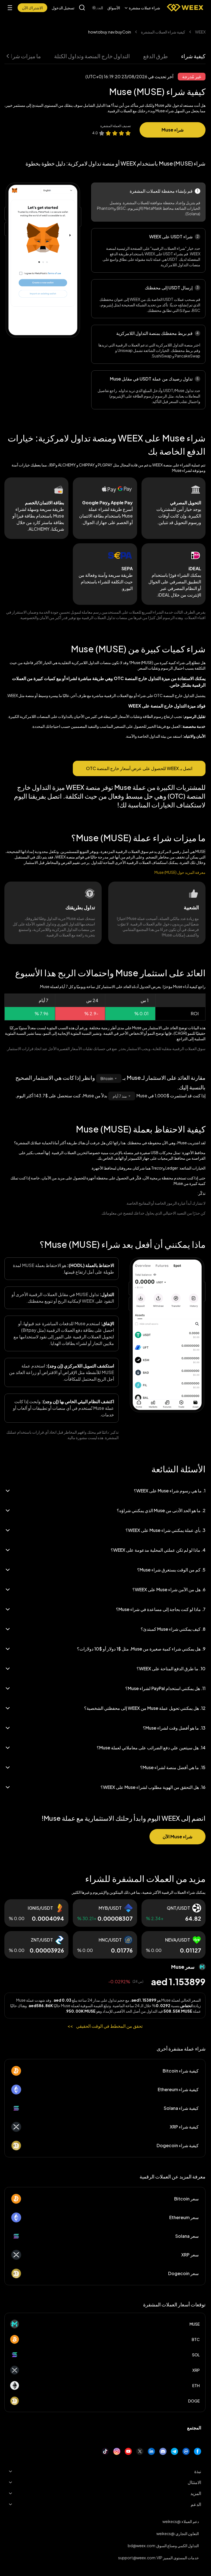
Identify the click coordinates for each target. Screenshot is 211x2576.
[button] (142, 8)
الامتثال (194, 2482)
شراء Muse (173, 130)
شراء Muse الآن (177, 1837)
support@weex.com (137, 2558)
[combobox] (109, 1078)
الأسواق (114, 8)
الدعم (196, 2504)
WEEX (200, 32)
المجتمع (194, 2428)
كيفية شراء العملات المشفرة (163, 32)
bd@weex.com (141, 2546)
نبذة (198, 2471)
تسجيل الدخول (63, 8)
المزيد (196, 2493)
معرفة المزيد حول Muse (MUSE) (180, 872)
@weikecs (171, 2521)
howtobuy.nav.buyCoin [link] (110, 32)
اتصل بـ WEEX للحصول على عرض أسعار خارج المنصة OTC (139, 768)
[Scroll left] (99, 8)
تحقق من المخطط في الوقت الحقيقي (105, 2026)
